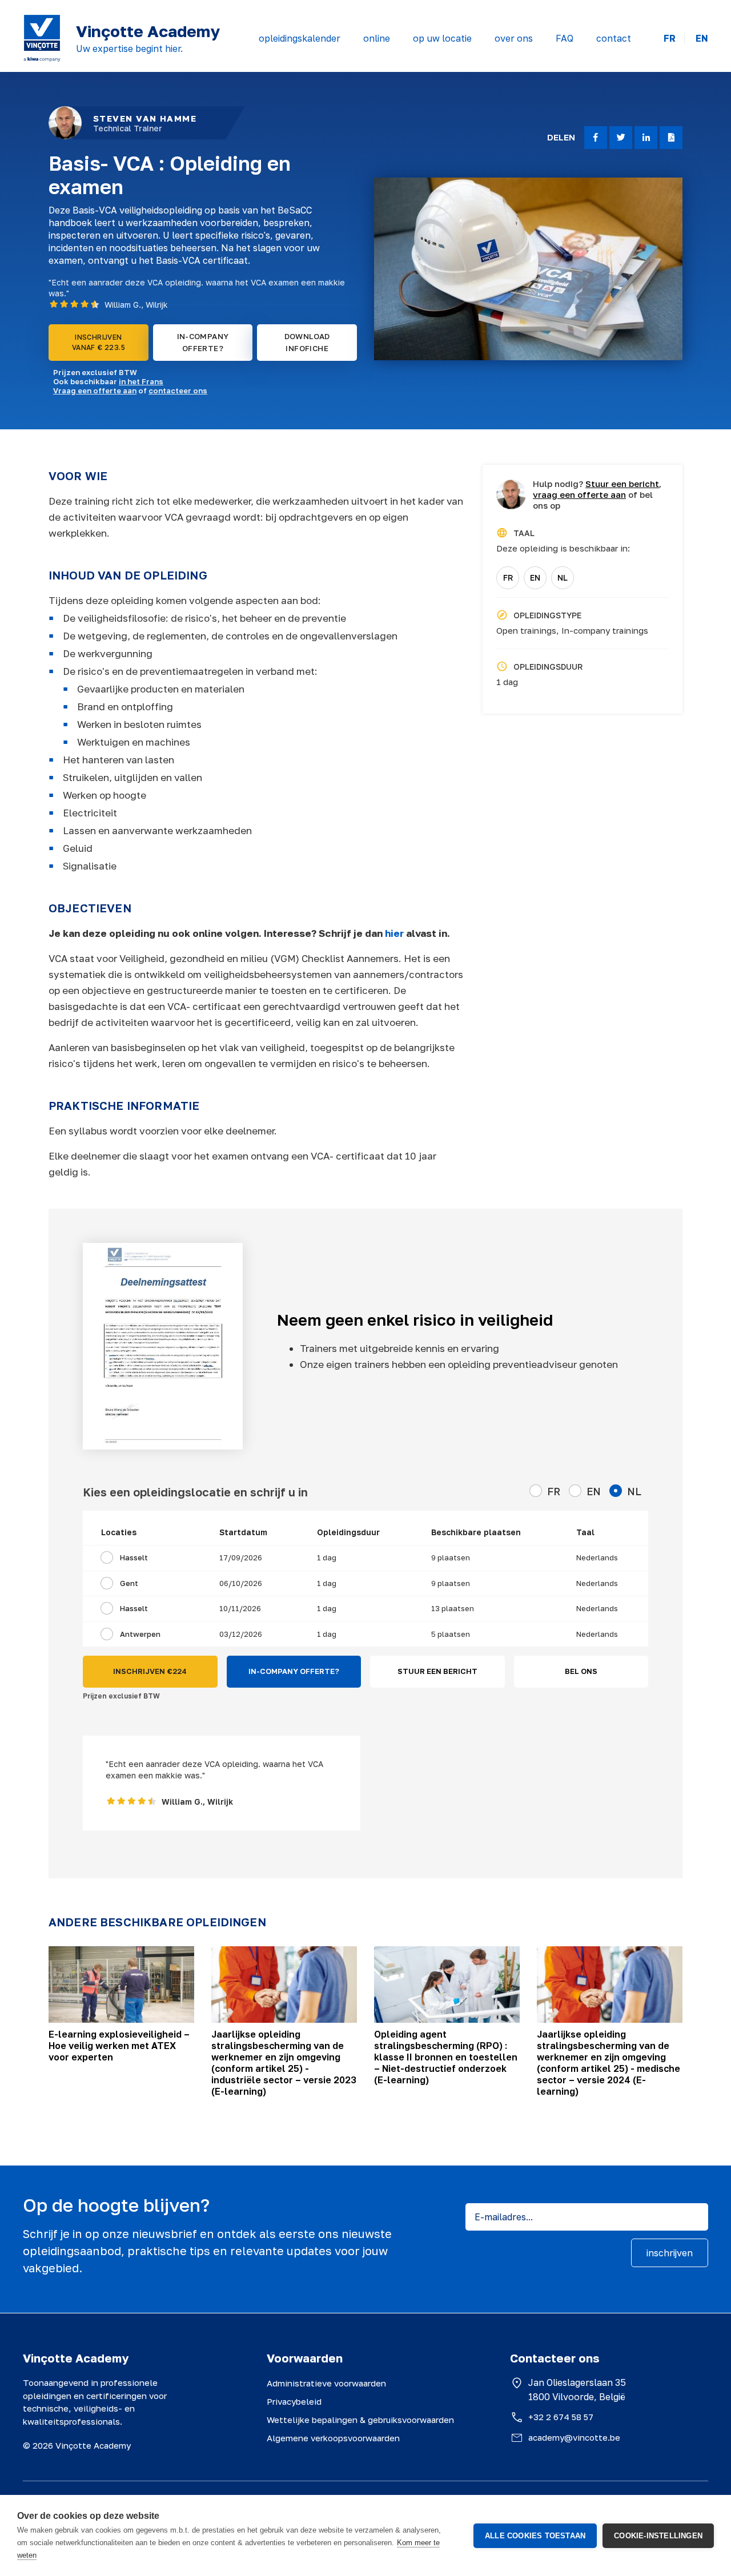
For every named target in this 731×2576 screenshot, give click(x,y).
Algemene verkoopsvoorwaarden (333, 2438)
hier (395, 933)
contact (614, 38)
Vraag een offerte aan (95, 391)
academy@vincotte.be (574, 2437)
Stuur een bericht (622, 484)
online (377, 38)
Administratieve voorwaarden (326, 2383)
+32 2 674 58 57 (561, 2417)
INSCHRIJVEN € (150, 1671)
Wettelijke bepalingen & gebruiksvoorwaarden (360, 2420)
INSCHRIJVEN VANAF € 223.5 (99, 342)
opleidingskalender (300, 38)
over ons (514, 38)
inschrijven (670, 2253)
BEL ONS (581, 1671)
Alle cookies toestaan (535, 2536)
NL (563, 577)
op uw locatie (442, 38)
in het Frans (141, 381)
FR (670, 39)
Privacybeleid (294, 2401)
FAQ (565, 38)
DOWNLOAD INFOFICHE (307, 342)
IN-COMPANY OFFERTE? (203, 342)
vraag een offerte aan (579, 494)
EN (702, 39)
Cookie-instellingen (658, 2536)
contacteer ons (178, 391)
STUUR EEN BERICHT (437, 1671)
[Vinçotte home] (42, 38)
